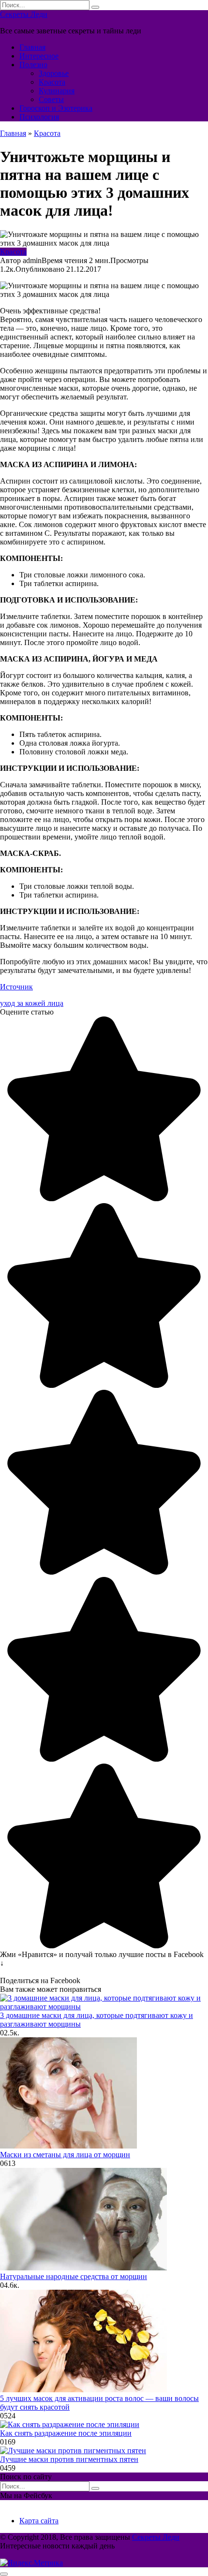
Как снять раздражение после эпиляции (66, 2433)
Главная (32, 47)
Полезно (33, 65)
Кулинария (57, 91)
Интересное (39, 56)
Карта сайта (39, 2521)
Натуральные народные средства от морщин (74, 2276)
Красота (52, 82)
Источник (16, 987)
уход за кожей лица (32, 1003)
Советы (51, 99)
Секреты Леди (24, 14)
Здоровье (54, 73)
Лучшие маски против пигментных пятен (69, 2459)
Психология (39, 117)
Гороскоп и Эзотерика (56, 108)
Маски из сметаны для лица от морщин (65, 2155)
